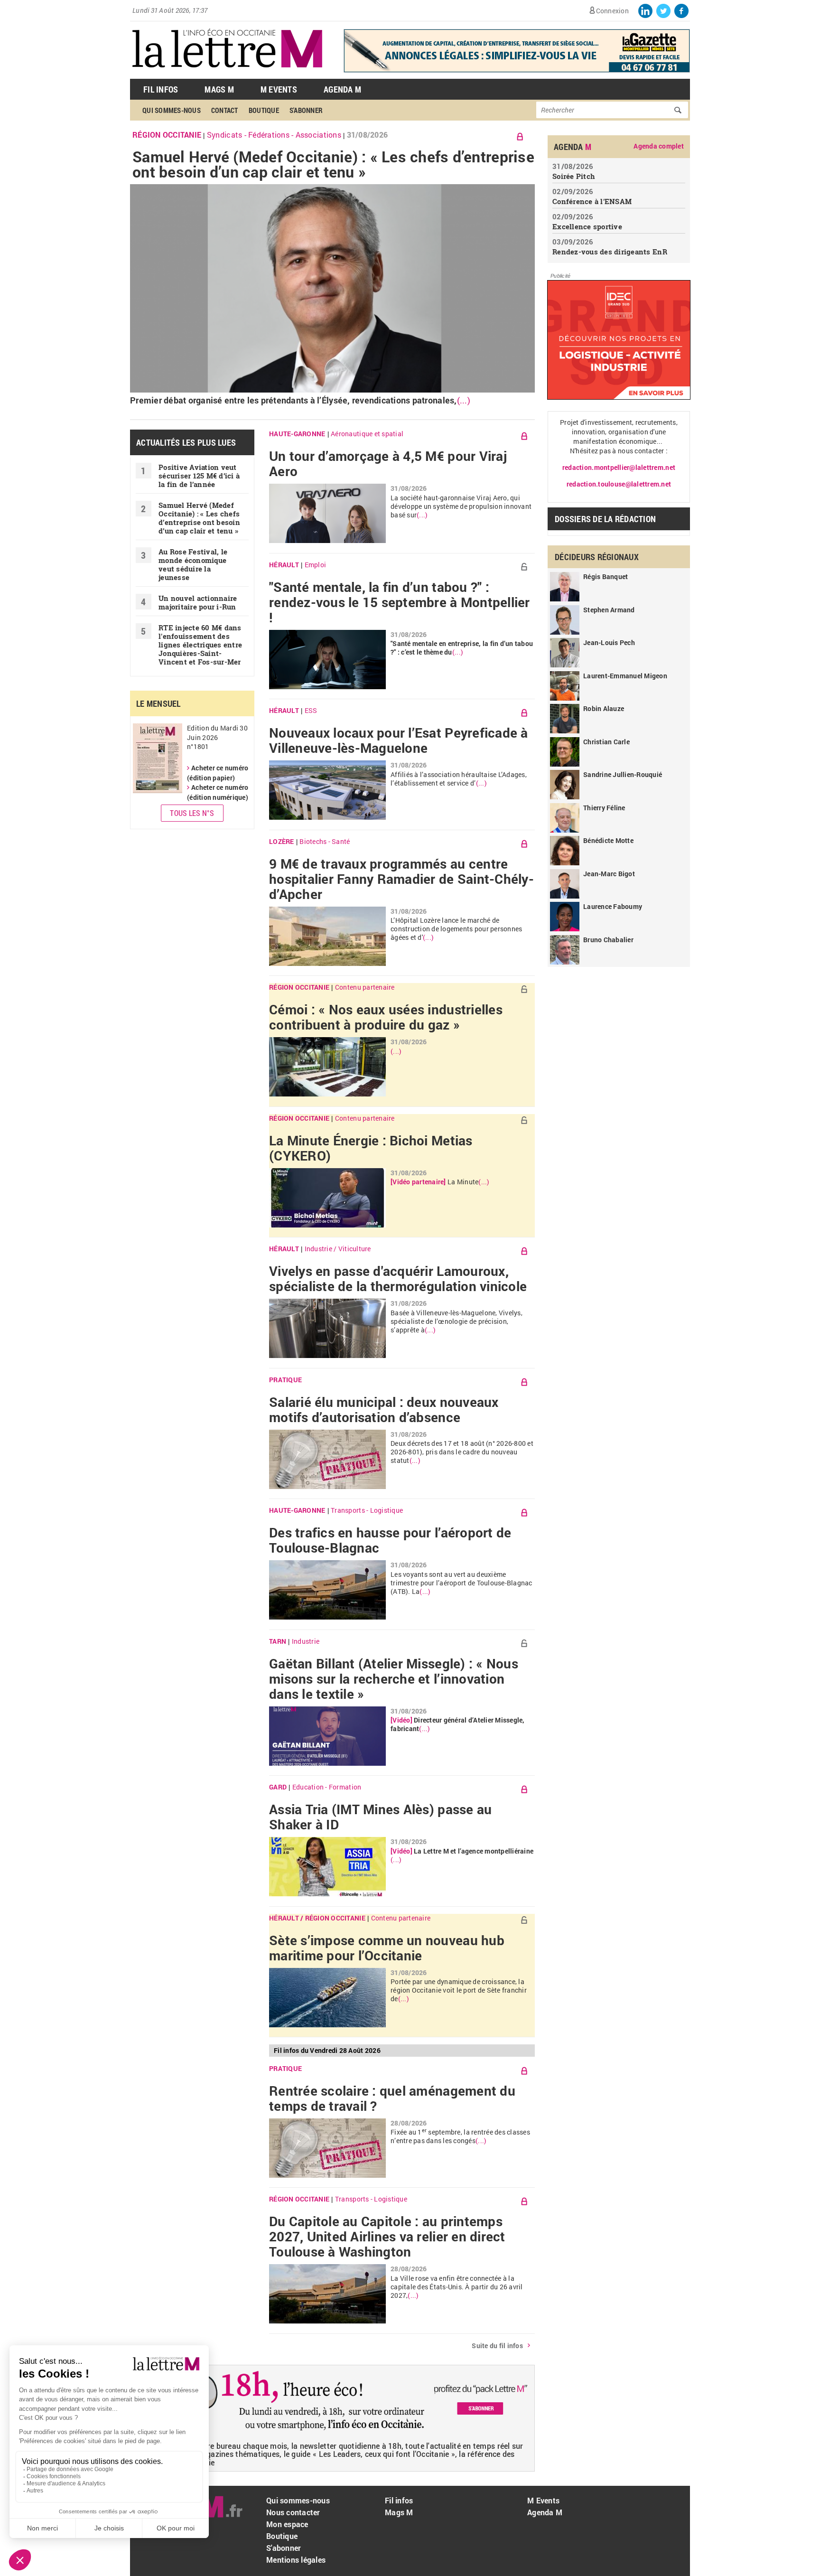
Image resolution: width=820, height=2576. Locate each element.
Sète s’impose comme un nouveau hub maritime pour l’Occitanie (387, 1948)
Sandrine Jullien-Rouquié (623, 774)
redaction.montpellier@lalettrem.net (619, 467)
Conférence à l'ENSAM (592, 201)
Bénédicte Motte (608, 840)
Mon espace (287, 2524)
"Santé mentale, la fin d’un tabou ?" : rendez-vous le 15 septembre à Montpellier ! (400, 602)
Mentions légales (296, 2560)
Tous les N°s (192, 813)
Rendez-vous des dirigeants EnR (610, 252)
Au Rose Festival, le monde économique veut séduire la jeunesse (193, 564)
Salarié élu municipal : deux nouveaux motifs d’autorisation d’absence (384, 1410)
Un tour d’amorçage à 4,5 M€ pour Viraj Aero (388, 464)
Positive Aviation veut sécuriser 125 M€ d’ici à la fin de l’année (199, 476)
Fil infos (399, 2500)
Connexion (612, 11)
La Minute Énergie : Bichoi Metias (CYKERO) (371, 1148)
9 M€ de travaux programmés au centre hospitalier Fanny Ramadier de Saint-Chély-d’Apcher (401, 879)
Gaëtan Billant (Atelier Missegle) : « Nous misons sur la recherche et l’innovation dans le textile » (394, 1679)
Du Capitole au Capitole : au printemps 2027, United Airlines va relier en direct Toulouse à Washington (387, 2237)
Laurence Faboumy (613, 906)
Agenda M (342, 89)
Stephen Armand (609, 610)
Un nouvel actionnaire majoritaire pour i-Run (198, 602)
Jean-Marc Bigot (609, 874)
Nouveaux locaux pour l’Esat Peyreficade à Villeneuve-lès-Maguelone (399, 740)
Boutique (264, 110)
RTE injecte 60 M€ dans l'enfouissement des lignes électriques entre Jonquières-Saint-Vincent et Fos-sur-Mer (200, 645)
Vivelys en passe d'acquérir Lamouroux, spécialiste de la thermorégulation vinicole (398, 1279)
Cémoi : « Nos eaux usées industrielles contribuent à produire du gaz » (386, 1017)
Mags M (219, 89)
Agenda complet (659, 146)
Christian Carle (606, 742)
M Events (279, 89)
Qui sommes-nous (172, 110)
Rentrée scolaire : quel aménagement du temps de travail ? (392, 2098)
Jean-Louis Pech (609, 642)
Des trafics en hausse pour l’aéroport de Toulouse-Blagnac (390, 1540)
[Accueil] (227, 74)
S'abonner (306, 110)
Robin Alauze (604, 708)
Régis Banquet (606, 576)
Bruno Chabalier (608, 940)
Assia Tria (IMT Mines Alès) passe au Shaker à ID (380, 1817)
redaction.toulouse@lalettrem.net (619, 484)
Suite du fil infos (497, 2346)
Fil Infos (161, 89)
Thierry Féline (604, 808)
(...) (464, 400)
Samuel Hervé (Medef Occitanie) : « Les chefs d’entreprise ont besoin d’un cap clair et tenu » (333, 164)
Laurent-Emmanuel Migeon (625, 676)
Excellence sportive (587, 226)
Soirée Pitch (574, 176)
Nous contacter (293, 2512)
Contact (225, 110)
